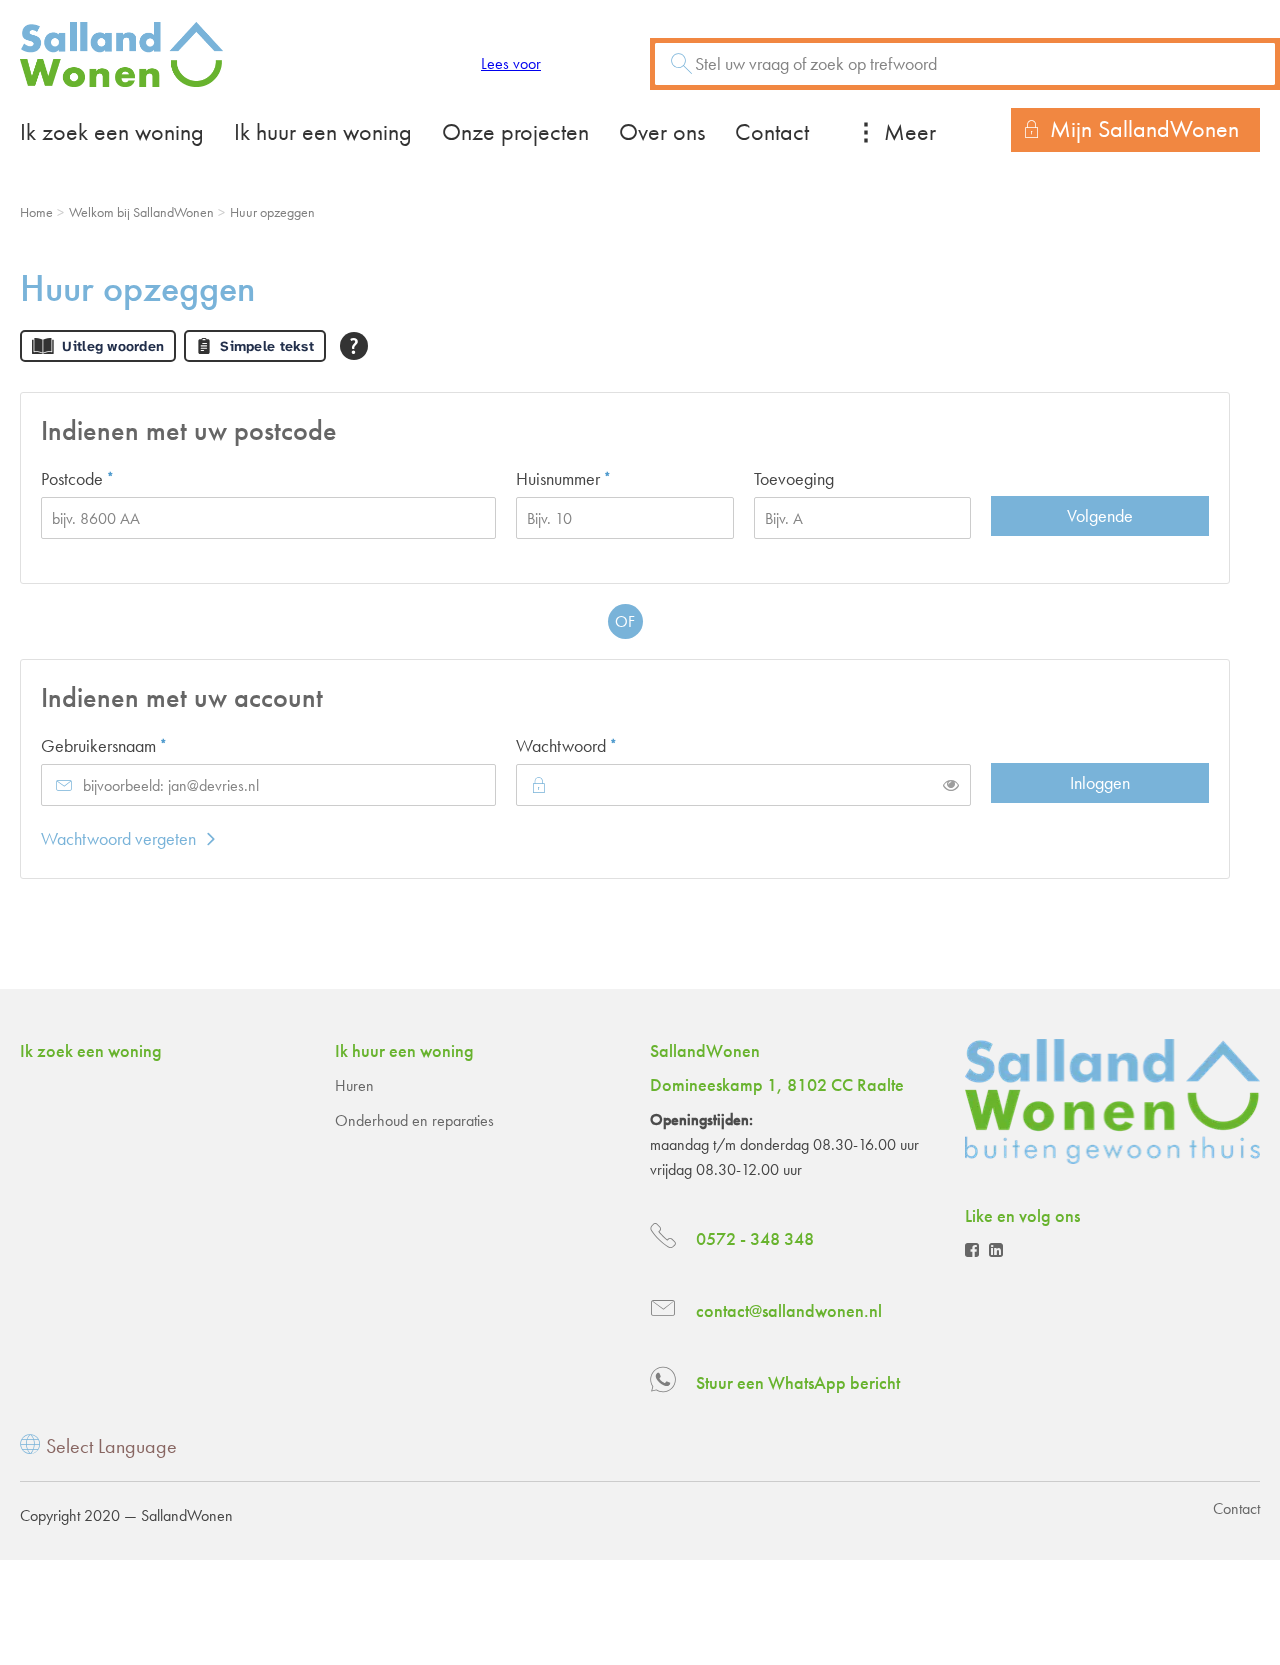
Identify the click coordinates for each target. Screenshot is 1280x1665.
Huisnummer (596, 478)
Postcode (110, 478)
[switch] (951, 785)
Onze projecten (515, 131)
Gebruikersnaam (137, 745)
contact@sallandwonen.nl (789, 1310)
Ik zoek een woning (112, 131)
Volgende (1100, 515)
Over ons (662, 131)
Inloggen (1100, 782)
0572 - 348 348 (755, 1238)
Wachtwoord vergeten (118, 838)
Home (36, 212)
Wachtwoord (599, 745)
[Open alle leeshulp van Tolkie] (354, 346)
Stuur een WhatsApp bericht (798, 1382)
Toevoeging (794, 478)
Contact (772, 131)
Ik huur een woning (323, 131)
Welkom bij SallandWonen (141, 212)
